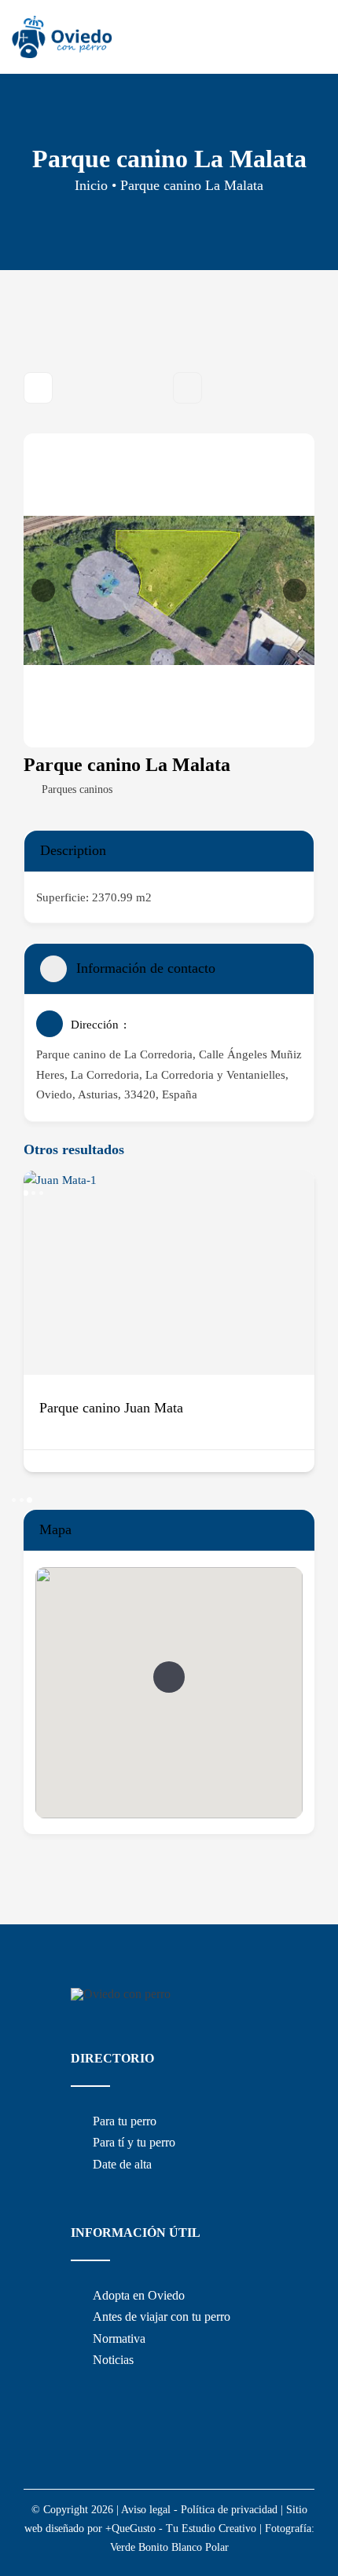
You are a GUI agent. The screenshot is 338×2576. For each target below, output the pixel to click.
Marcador (187, 388)
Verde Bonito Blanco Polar (169, 2547)
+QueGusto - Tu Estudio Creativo (181, 2528)
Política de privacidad (229, 2510)
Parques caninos (77, 789)
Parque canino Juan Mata (111, 1408)
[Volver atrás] (38, 388)
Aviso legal (146, 2510)
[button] (43, 590)
